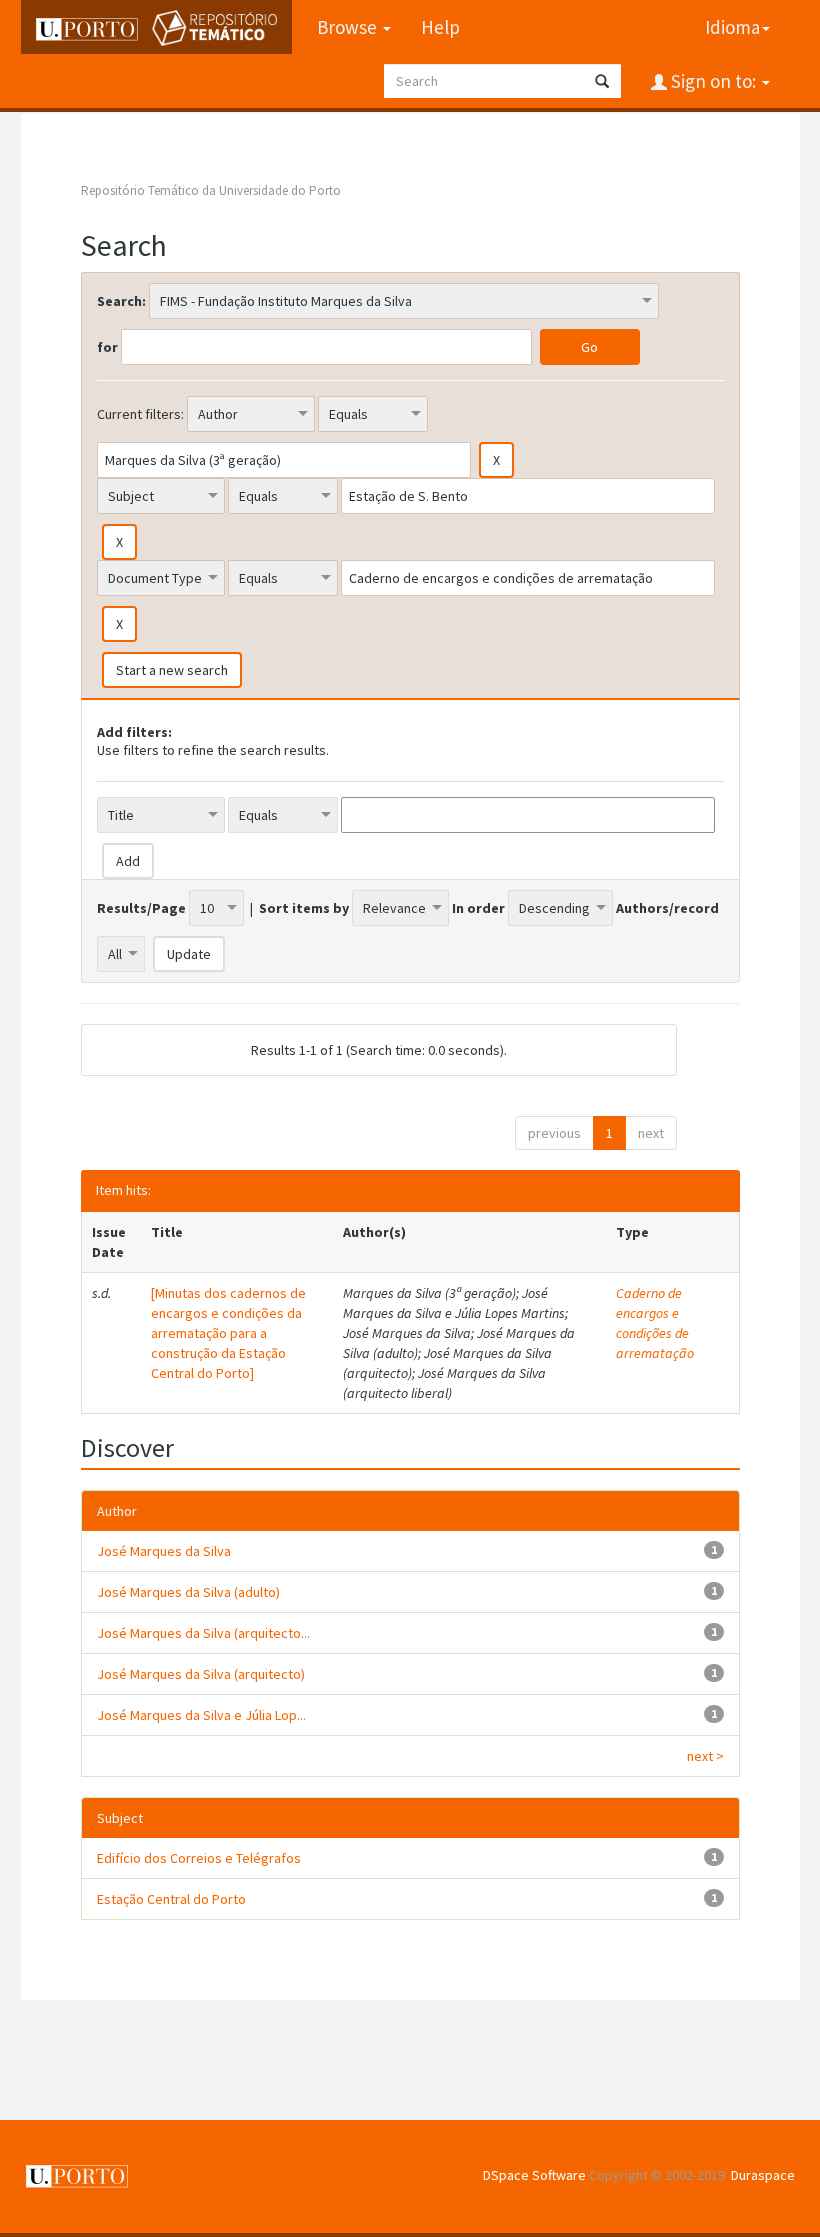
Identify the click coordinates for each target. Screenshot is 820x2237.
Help (440, 27)
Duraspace (763, 2175)
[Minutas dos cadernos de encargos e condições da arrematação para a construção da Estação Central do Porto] (228, 1333)
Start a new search (172, 670)
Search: (121, 301)
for (107, 347)
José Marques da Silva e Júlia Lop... (201, 1715)
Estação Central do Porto (171, 1899)
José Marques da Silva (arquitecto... (203, 1633)
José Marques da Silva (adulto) (188, 1592)
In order (478, 908)
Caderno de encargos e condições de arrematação (655, 1323)
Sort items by (304, 908)
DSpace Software (534, 2175)
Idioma (732, 27)
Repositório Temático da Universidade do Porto (211, 190)
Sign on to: (713, 81)
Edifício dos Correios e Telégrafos (199, 1858)
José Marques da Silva (164, 1551)
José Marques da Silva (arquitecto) (201, 1674)
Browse (349, 27)
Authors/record (667, 908)
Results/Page (141, 908)
